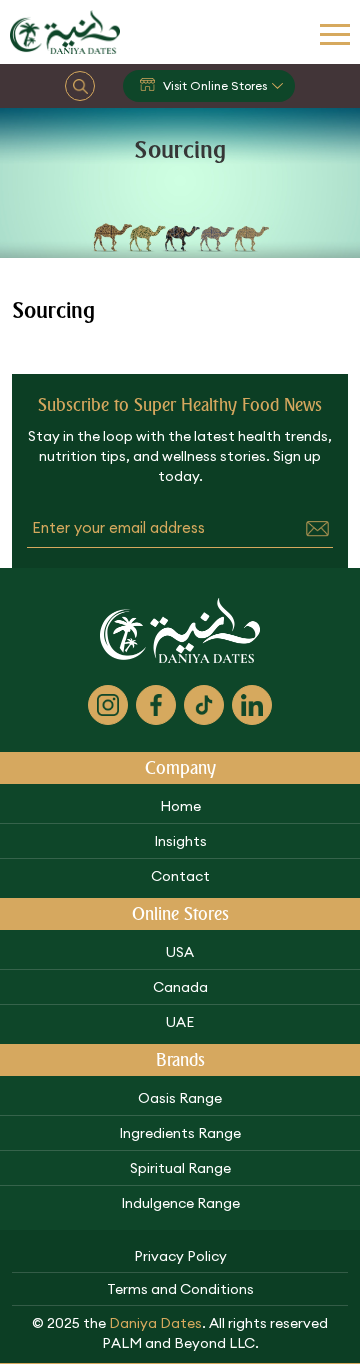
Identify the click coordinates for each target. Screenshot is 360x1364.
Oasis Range (180, 1098)
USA (180, 952)
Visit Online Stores (215, 85)
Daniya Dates (155, 1323)
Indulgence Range (180, 1203)
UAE (180, 1022)
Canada (180, 987)
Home (180, 806)
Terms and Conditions (180, 1289)
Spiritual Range (180, 1168)
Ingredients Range (180, 1133)
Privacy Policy (180, 1256)
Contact (180, 876)
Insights (180, 841)
